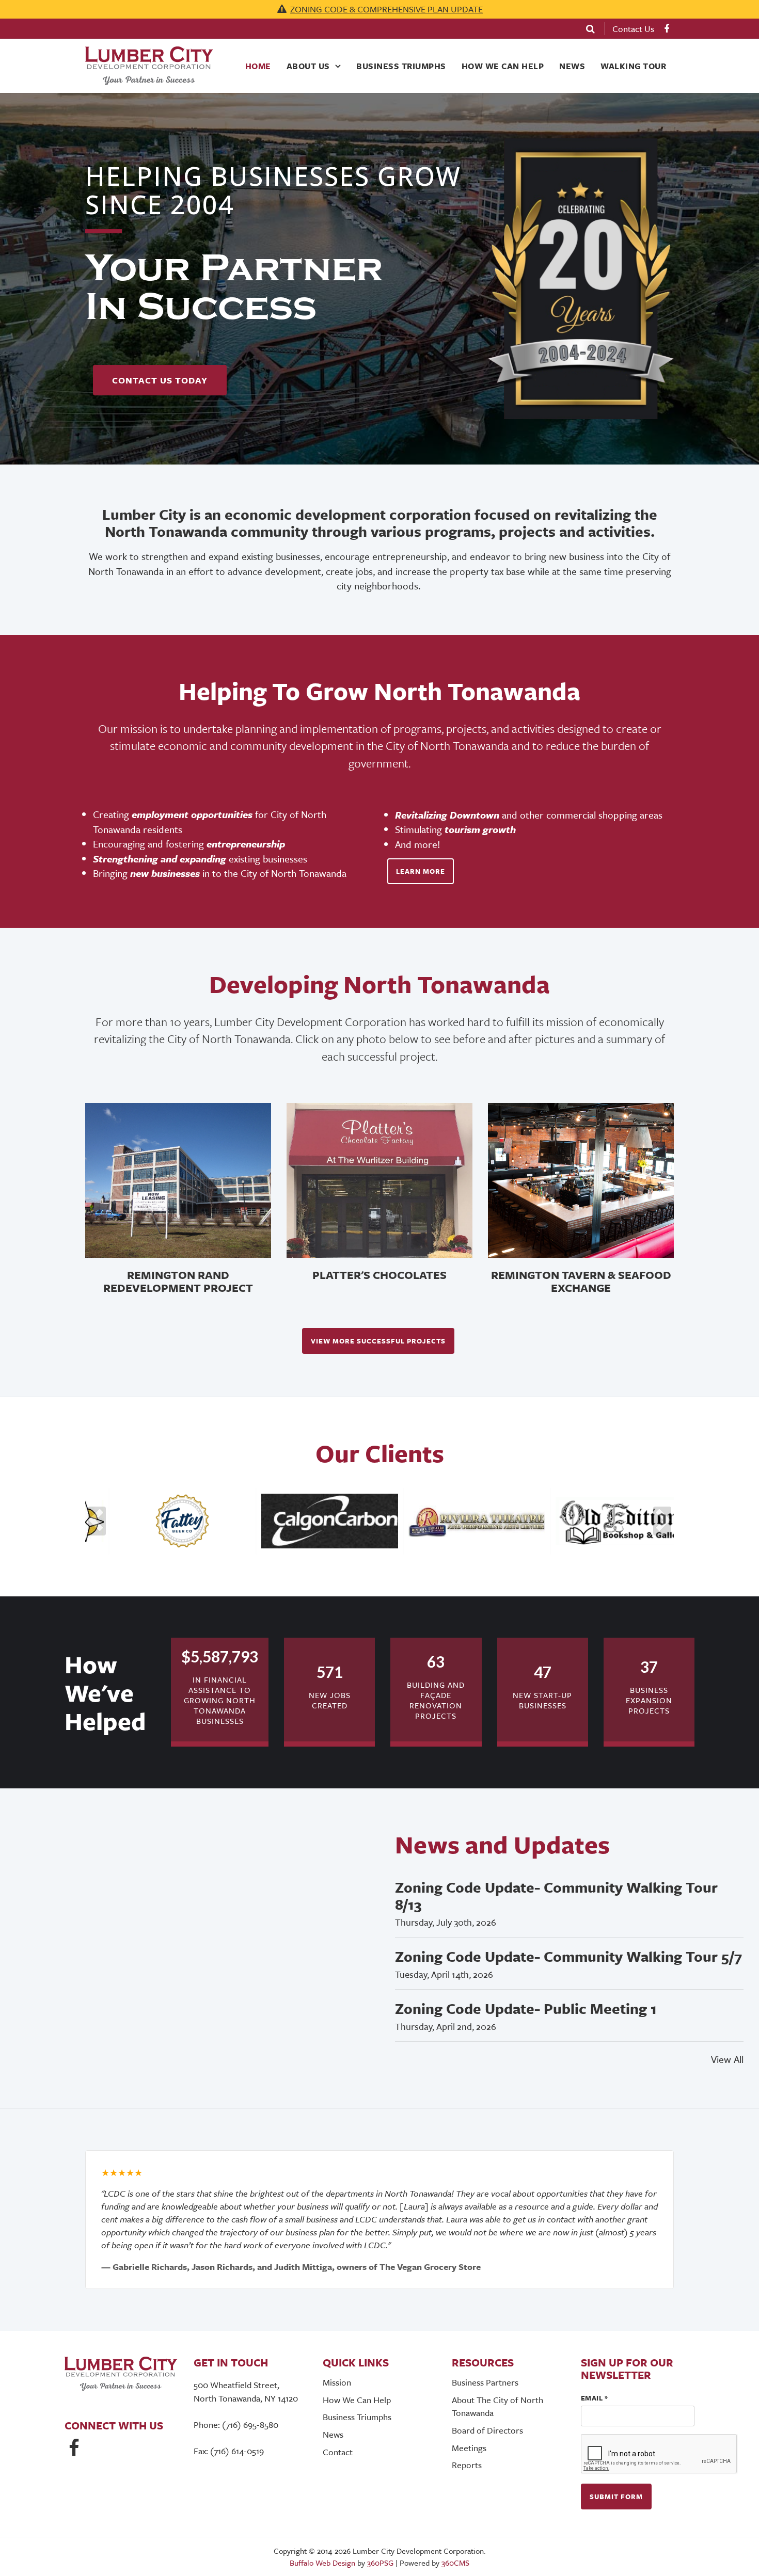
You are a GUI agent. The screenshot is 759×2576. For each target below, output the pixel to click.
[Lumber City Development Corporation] (150, 66)
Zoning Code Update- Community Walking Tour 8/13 (556, 1895)
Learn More (421, 871)
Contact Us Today (160, 380)
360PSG (380, 2563)
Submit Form (616, 2497)
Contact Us (633, 29)
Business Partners (485, 2382)
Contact (338, 2452)
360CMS (455, 2563)
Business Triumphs (401, 66)
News (572, 66)
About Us (308, 66)
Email (595, 2398)
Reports (467, 2465)
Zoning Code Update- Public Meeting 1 (526, 2008)
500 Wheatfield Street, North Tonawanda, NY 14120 (246, 2391)
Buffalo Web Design (322, 2563)
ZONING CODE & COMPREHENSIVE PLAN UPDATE (386, 9)
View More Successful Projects (378, 1341)
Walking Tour (633, 66)
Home (258, 66)
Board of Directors (487, 2430)
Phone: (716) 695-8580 (236, 2425)
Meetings (469, 2448)
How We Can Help (503, 66)
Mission (337, 2382)
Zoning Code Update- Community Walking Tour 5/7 (568, 1956)
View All (727, 2059)
